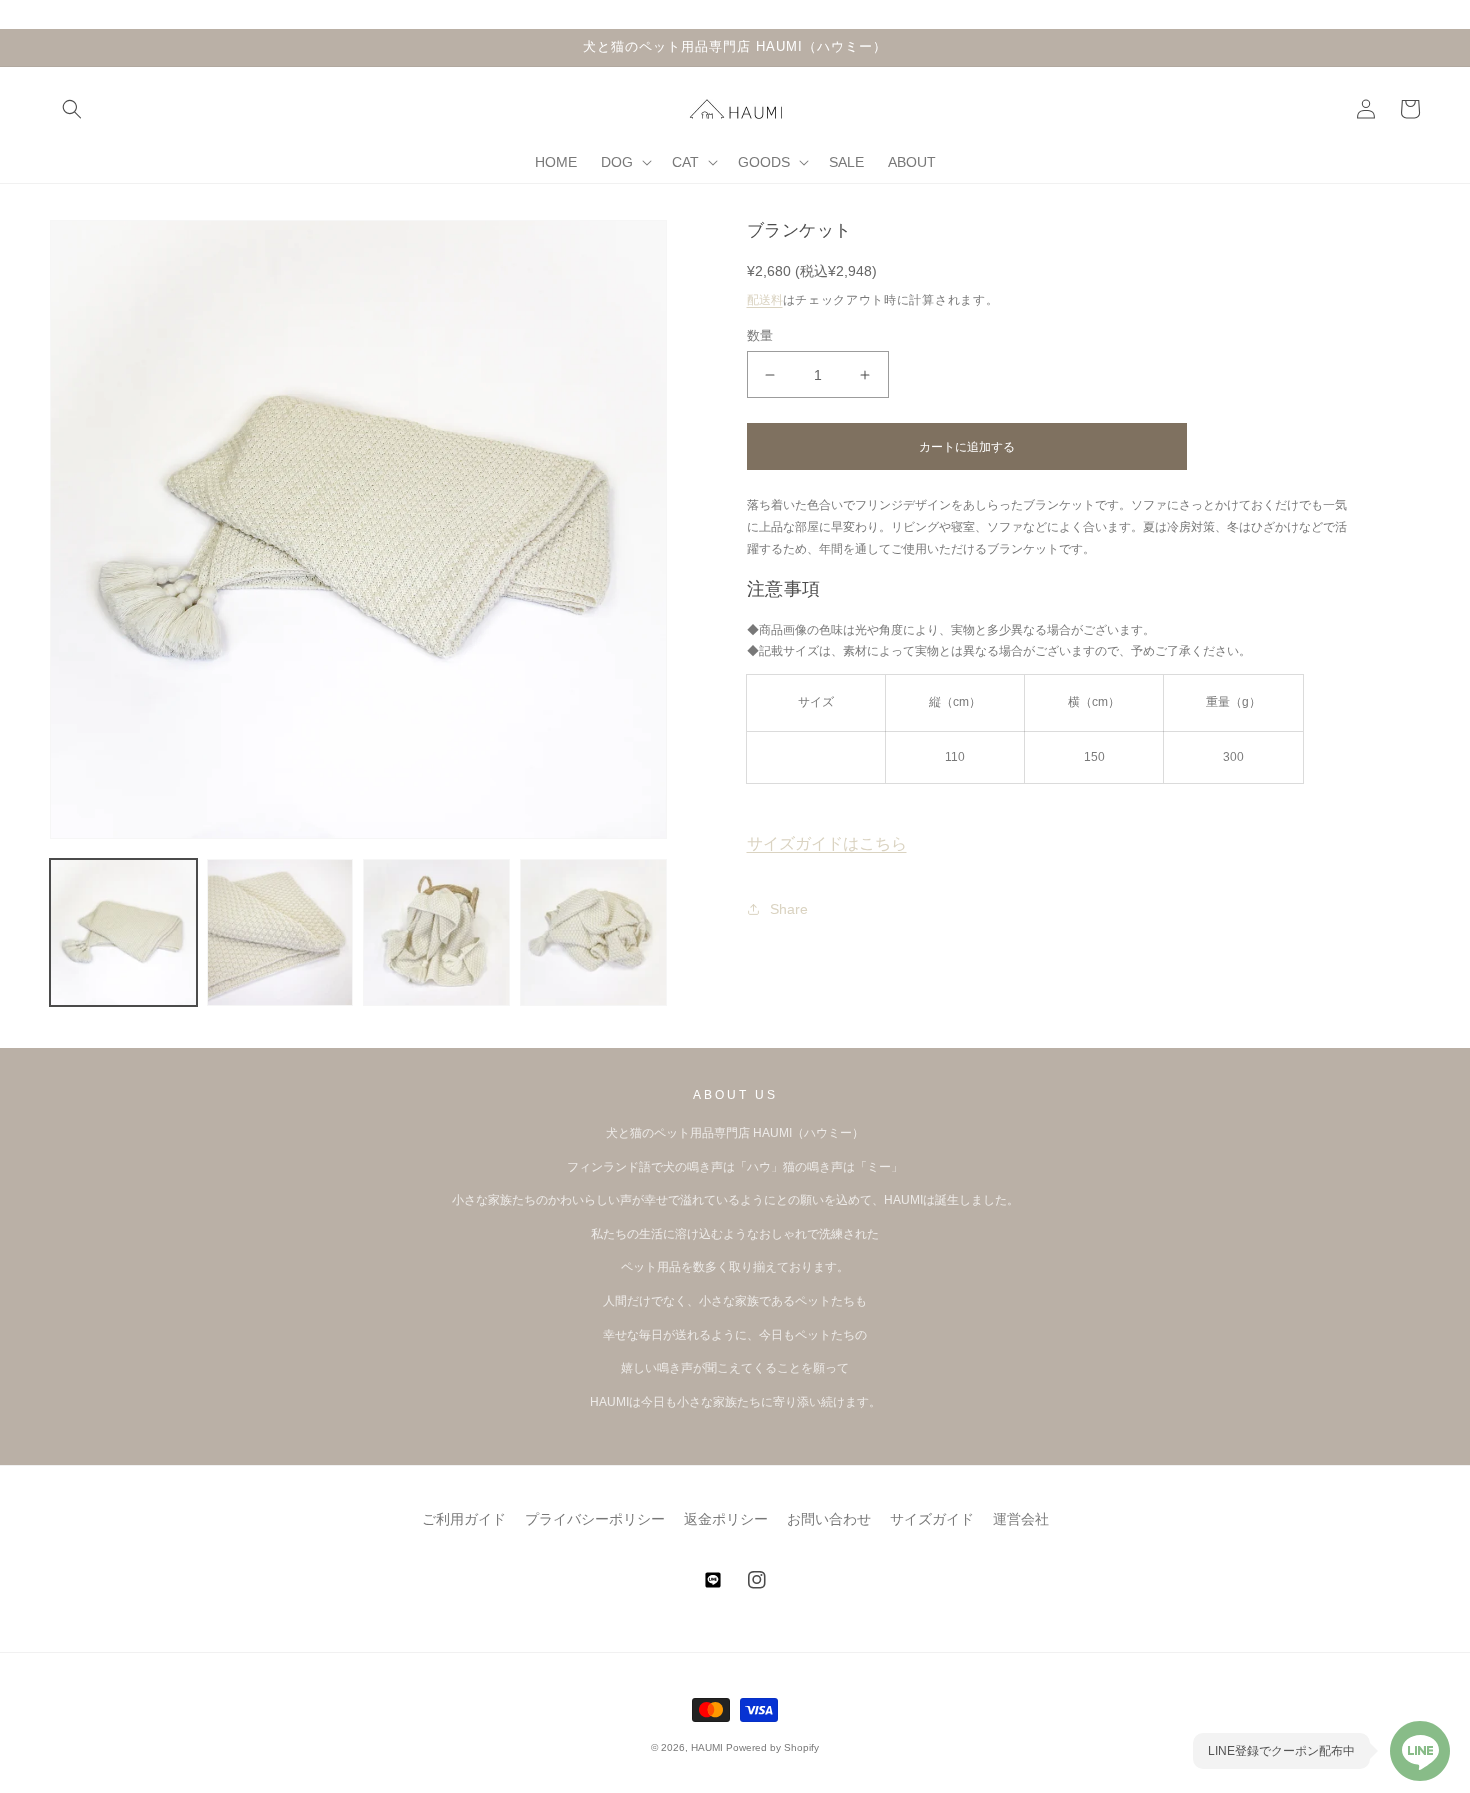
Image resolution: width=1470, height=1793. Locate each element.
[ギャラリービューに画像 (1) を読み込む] (123, 932)
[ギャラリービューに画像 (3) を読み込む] (436, 932)
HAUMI (707, 1747)
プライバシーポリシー (595, 1519)
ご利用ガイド (464, 1519)
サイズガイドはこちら (827, 843)
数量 (760, 335)
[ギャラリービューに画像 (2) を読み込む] (280, 932)
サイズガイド (932, 1519)
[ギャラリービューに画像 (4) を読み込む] (593, 932)
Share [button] (789, 909)
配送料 (765, 300)
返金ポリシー (726, 1519)
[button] (72, 109)
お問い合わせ (829, 1519)
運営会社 (1021, 1519)
